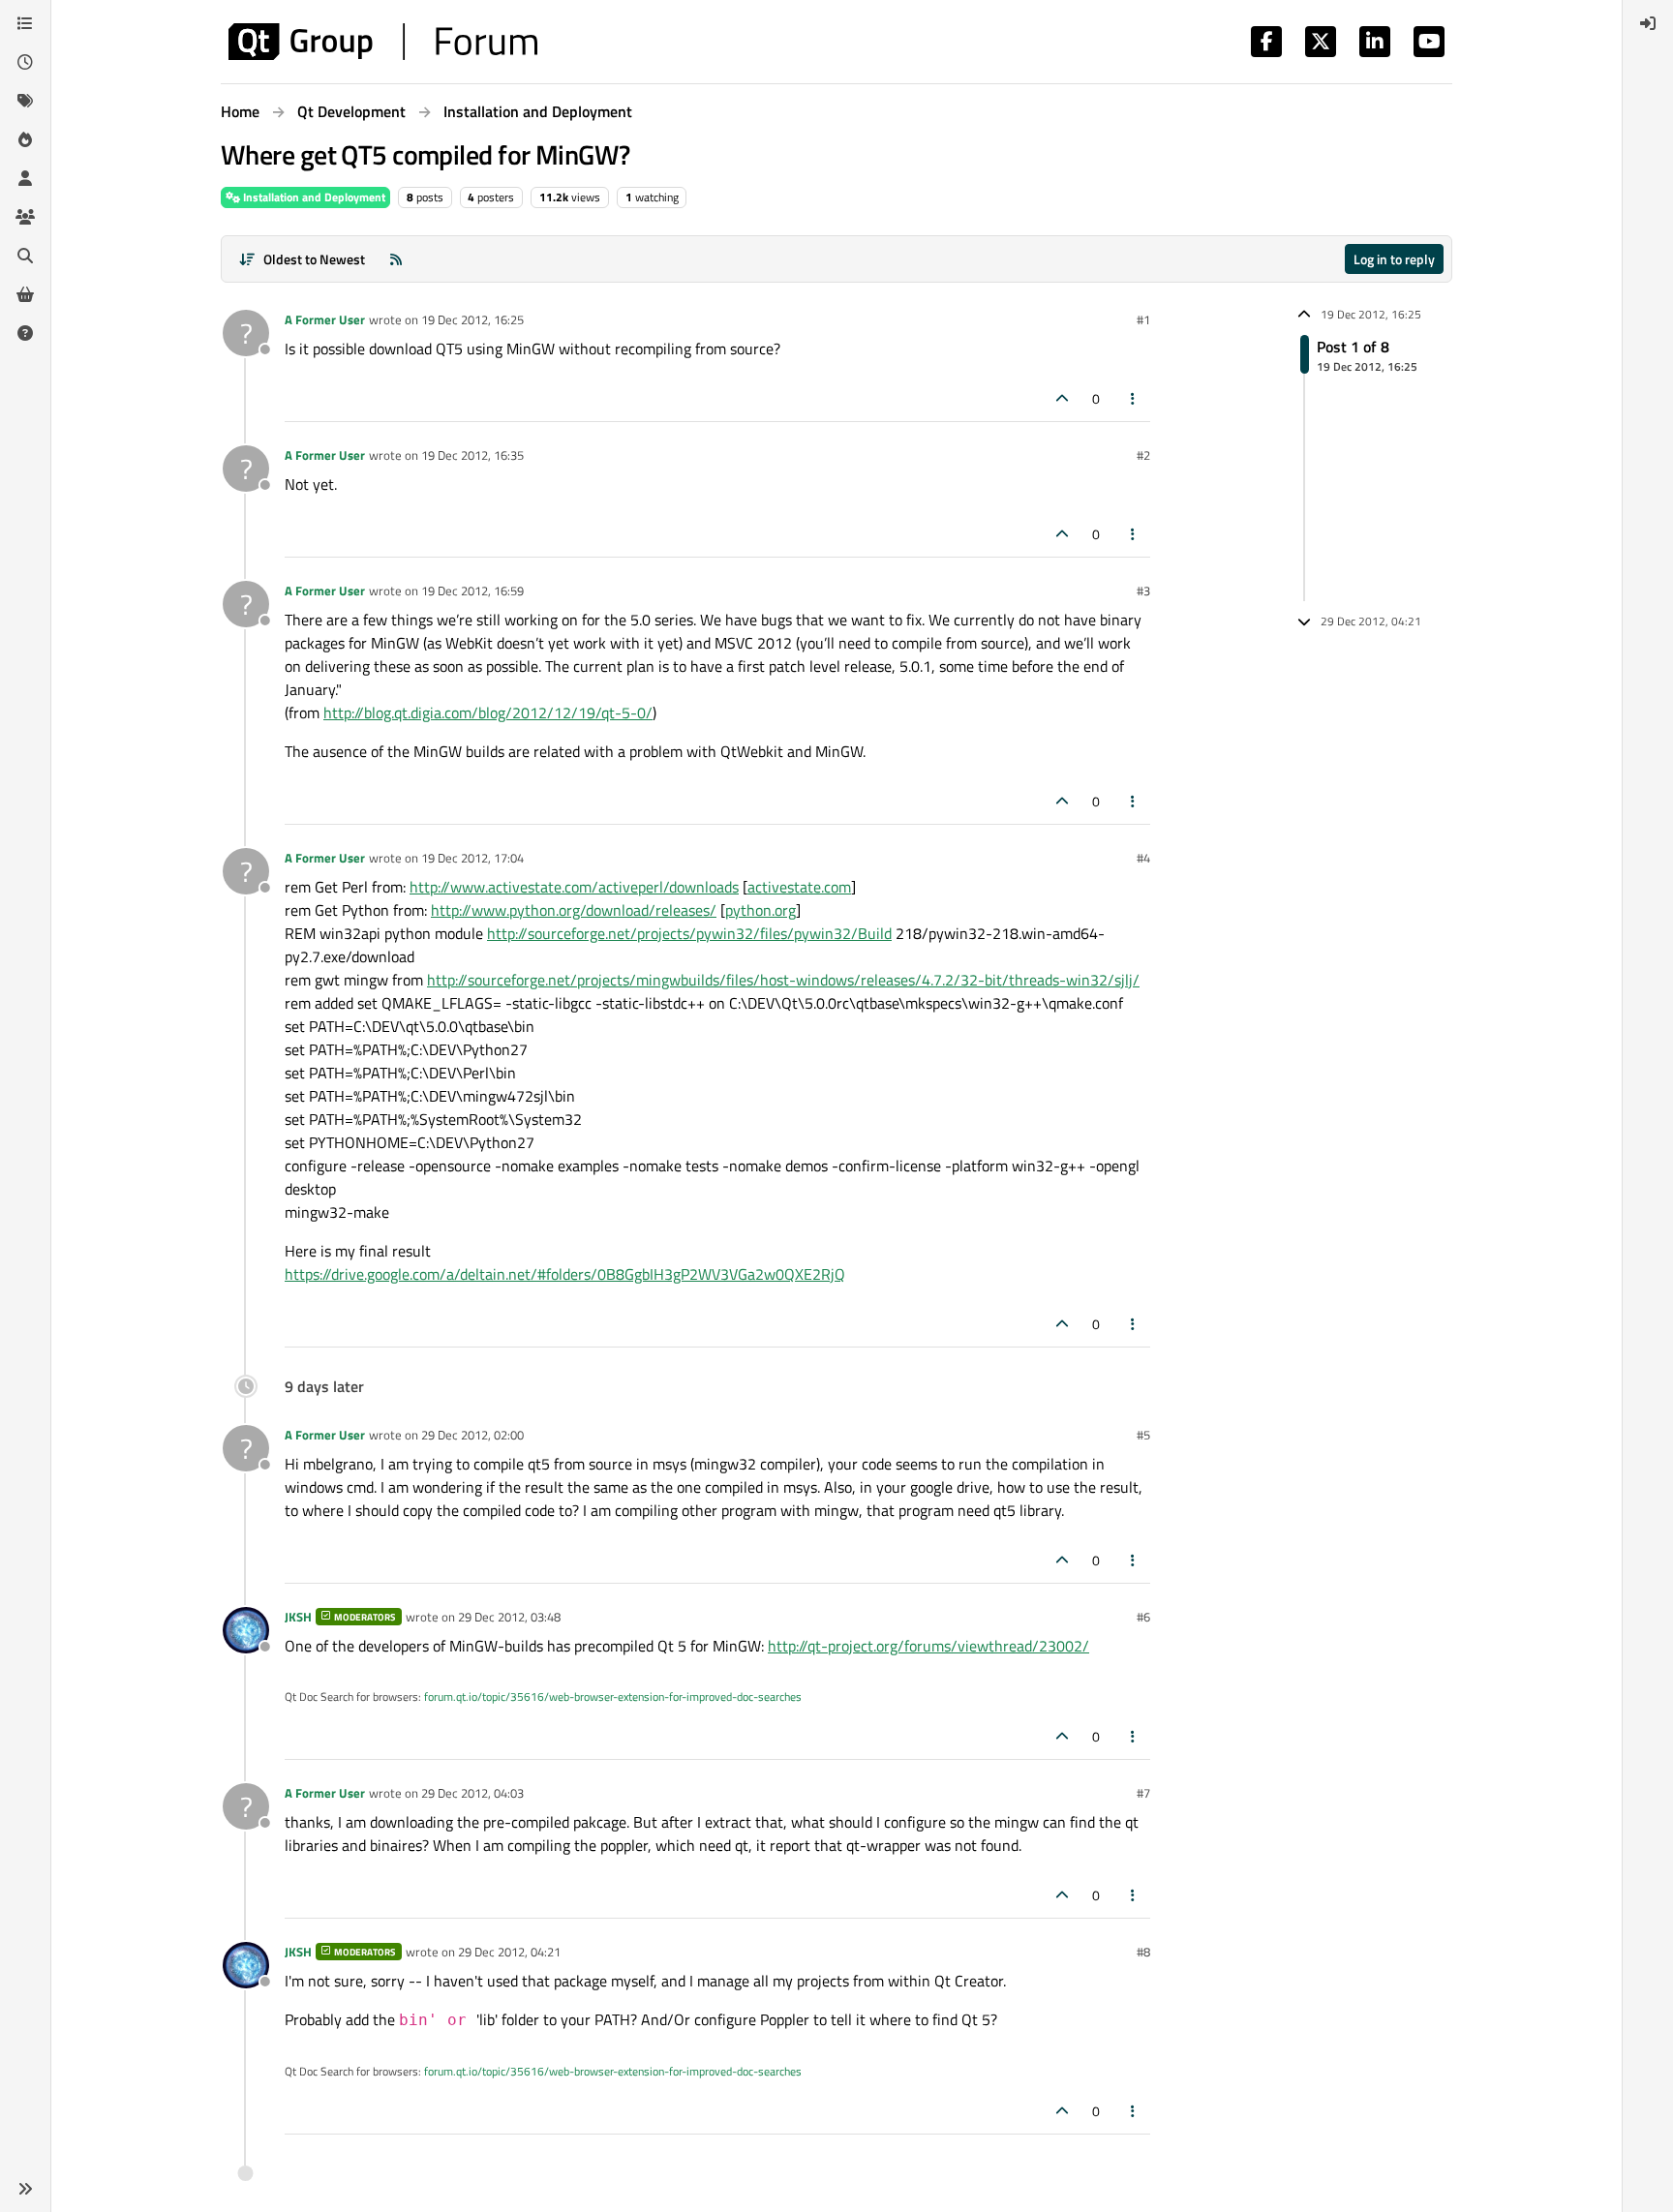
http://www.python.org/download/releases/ (574, 910)
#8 (1143, 1952)
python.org (760, 910)
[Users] (25, 178)
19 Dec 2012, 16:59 (472, 591)
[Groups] (25, 217)
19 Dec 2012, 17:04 (472, 858)
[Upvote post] (1062, 398)
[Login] (1648, 23)
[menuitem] (1648, 23)
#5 (1143, 1435)
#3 (1143, 591)
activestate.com (799, 887)
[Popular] (25, 139)
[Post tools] (1134, 398)
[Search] (25, 256)
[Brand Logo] (383, 42)
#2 (1143, 455)
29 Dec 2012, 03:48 (509, 1617)
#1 (1143, 319)
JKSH (298, 1617)
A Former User (325, 319)
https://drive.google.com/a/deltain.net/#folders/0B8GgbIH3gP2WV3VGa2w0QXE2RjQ (565, 1274)
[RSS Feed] (396, 259)
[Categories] (25, 23)
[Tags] (25, 101)
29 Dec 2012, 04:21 (509, 1952)
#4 (1143, 858)
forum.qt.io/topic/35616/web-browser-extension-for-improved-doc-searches (613, 1697)
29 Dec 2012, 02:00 (472, 1435)
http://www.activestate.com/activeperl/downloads (574, 887)
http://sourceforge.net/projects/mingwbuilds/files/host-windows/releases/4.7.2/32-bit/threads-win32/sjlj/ (783, 980)
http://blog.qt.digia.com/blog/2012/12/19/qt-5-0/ (488, 712)
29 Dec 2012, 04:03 (472, 1793)
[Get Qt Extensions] (25, 294)
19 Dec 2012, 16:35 (472, 455)
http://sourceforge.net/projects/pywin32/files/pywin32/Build (689, 933)
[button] (25, 2189)
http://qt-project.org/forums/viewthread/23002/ (928, 1646)
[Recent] (25, 62)
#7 (1143, 1793)
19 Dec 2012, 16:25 (472, 319)
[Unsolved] (25, 333)
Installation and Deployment (313, 197)
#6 (1143, 1617)
